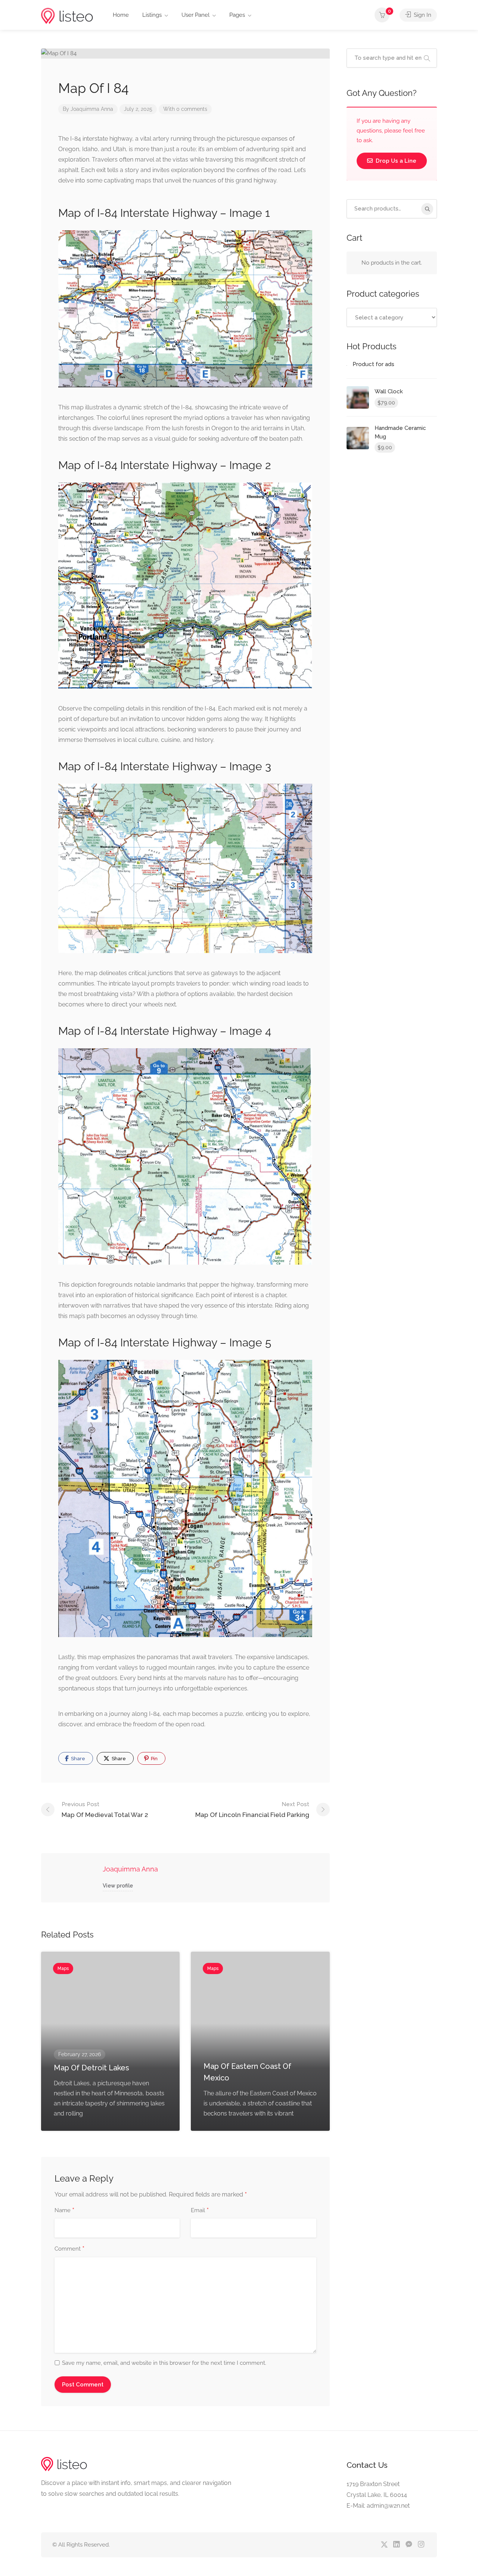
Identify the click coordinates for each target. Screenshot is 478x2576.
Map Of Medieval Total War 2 (105, 1810)
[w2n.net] (67, 15)
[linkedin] (396, 2545)
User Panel (195, 15)
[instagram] (421, 2545)
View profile (118, 1886)
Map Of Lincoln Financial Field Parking (252, 1810)
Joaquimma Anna (92, 109)
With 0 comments (185, 109)
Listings (152, 15)
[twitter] (384, 2545)
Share (77, 1759)
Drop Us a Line (395, 161)
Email (200, 2211)
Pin (154, 1759)
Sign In (422, 15)
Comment (69, 2249)
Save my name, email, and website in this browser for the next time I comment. (164, 2363)
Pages (237, 15)
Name (64, 2211)
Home (121, 15)
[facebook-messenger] (409, 2545)
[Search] (427, 209)
